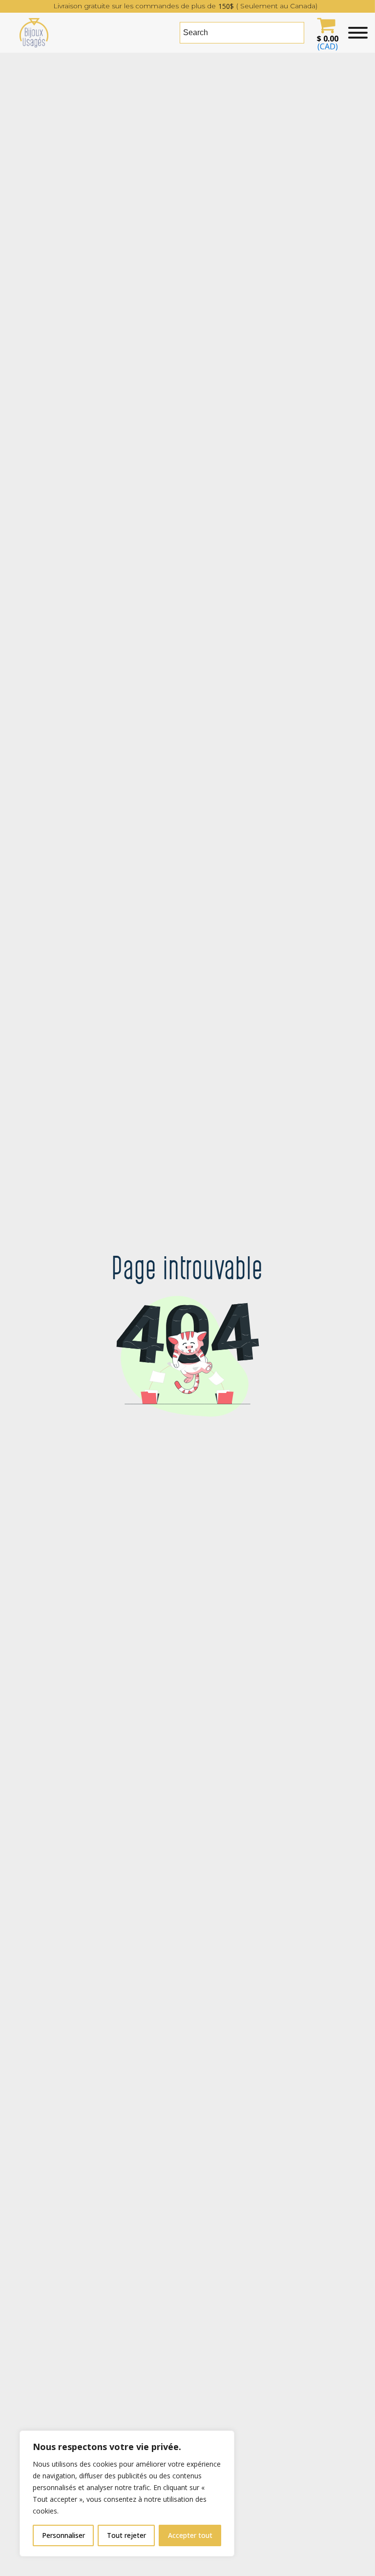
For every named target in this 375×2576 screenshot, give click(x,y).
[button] (326, 33)
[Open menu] (358, 33)
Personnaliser (63, 2535)
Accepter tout (190, 2535)
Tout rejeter (126, 2535)
